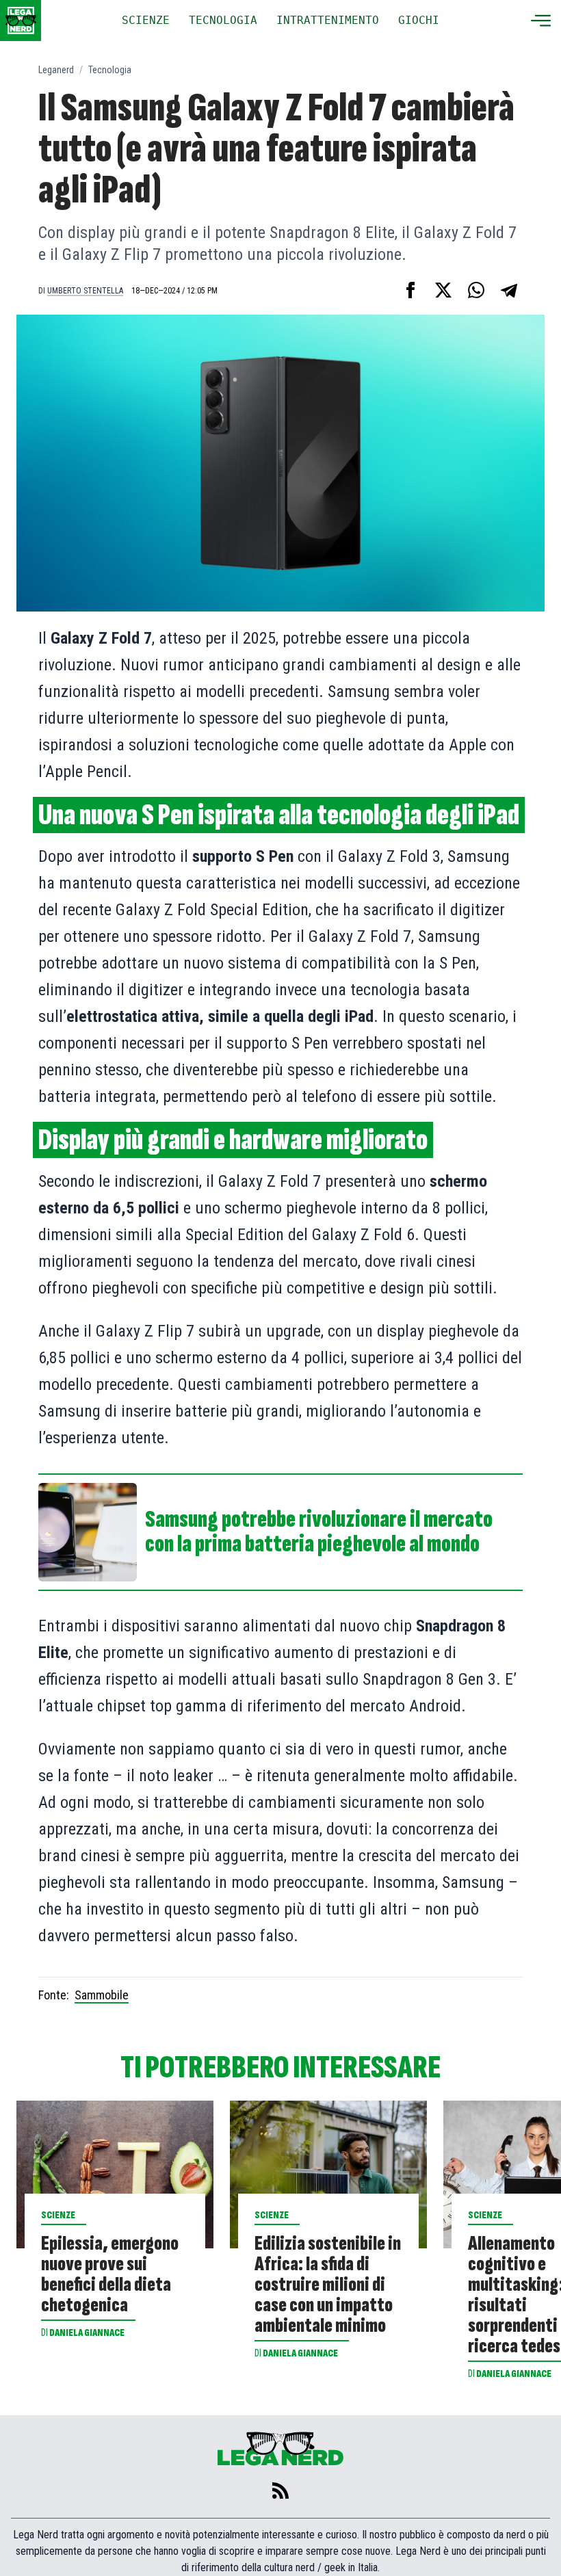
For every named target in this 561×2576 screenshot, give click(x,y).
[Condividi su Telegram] (509, 290)
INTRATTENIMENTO (328, 20)
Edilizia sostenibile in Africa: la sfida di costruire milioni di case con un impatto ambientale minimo (328, 2285)
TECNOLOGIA (223, 20)
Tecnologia (110, 70)
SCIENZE (146, 20)
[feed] (280, 2490)
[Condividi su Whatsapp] (476, 290)
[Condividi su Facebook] (410, 290)
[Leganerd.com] (21, 21)
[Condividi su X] (443, 290)
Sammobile (102, 1995)
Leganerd (56, 70)
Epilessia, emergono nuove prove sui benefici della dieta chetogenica (110, 2274)
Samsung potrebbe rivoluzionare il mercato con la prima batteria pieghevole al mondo (319, 1532)
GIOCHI (419, 20)
